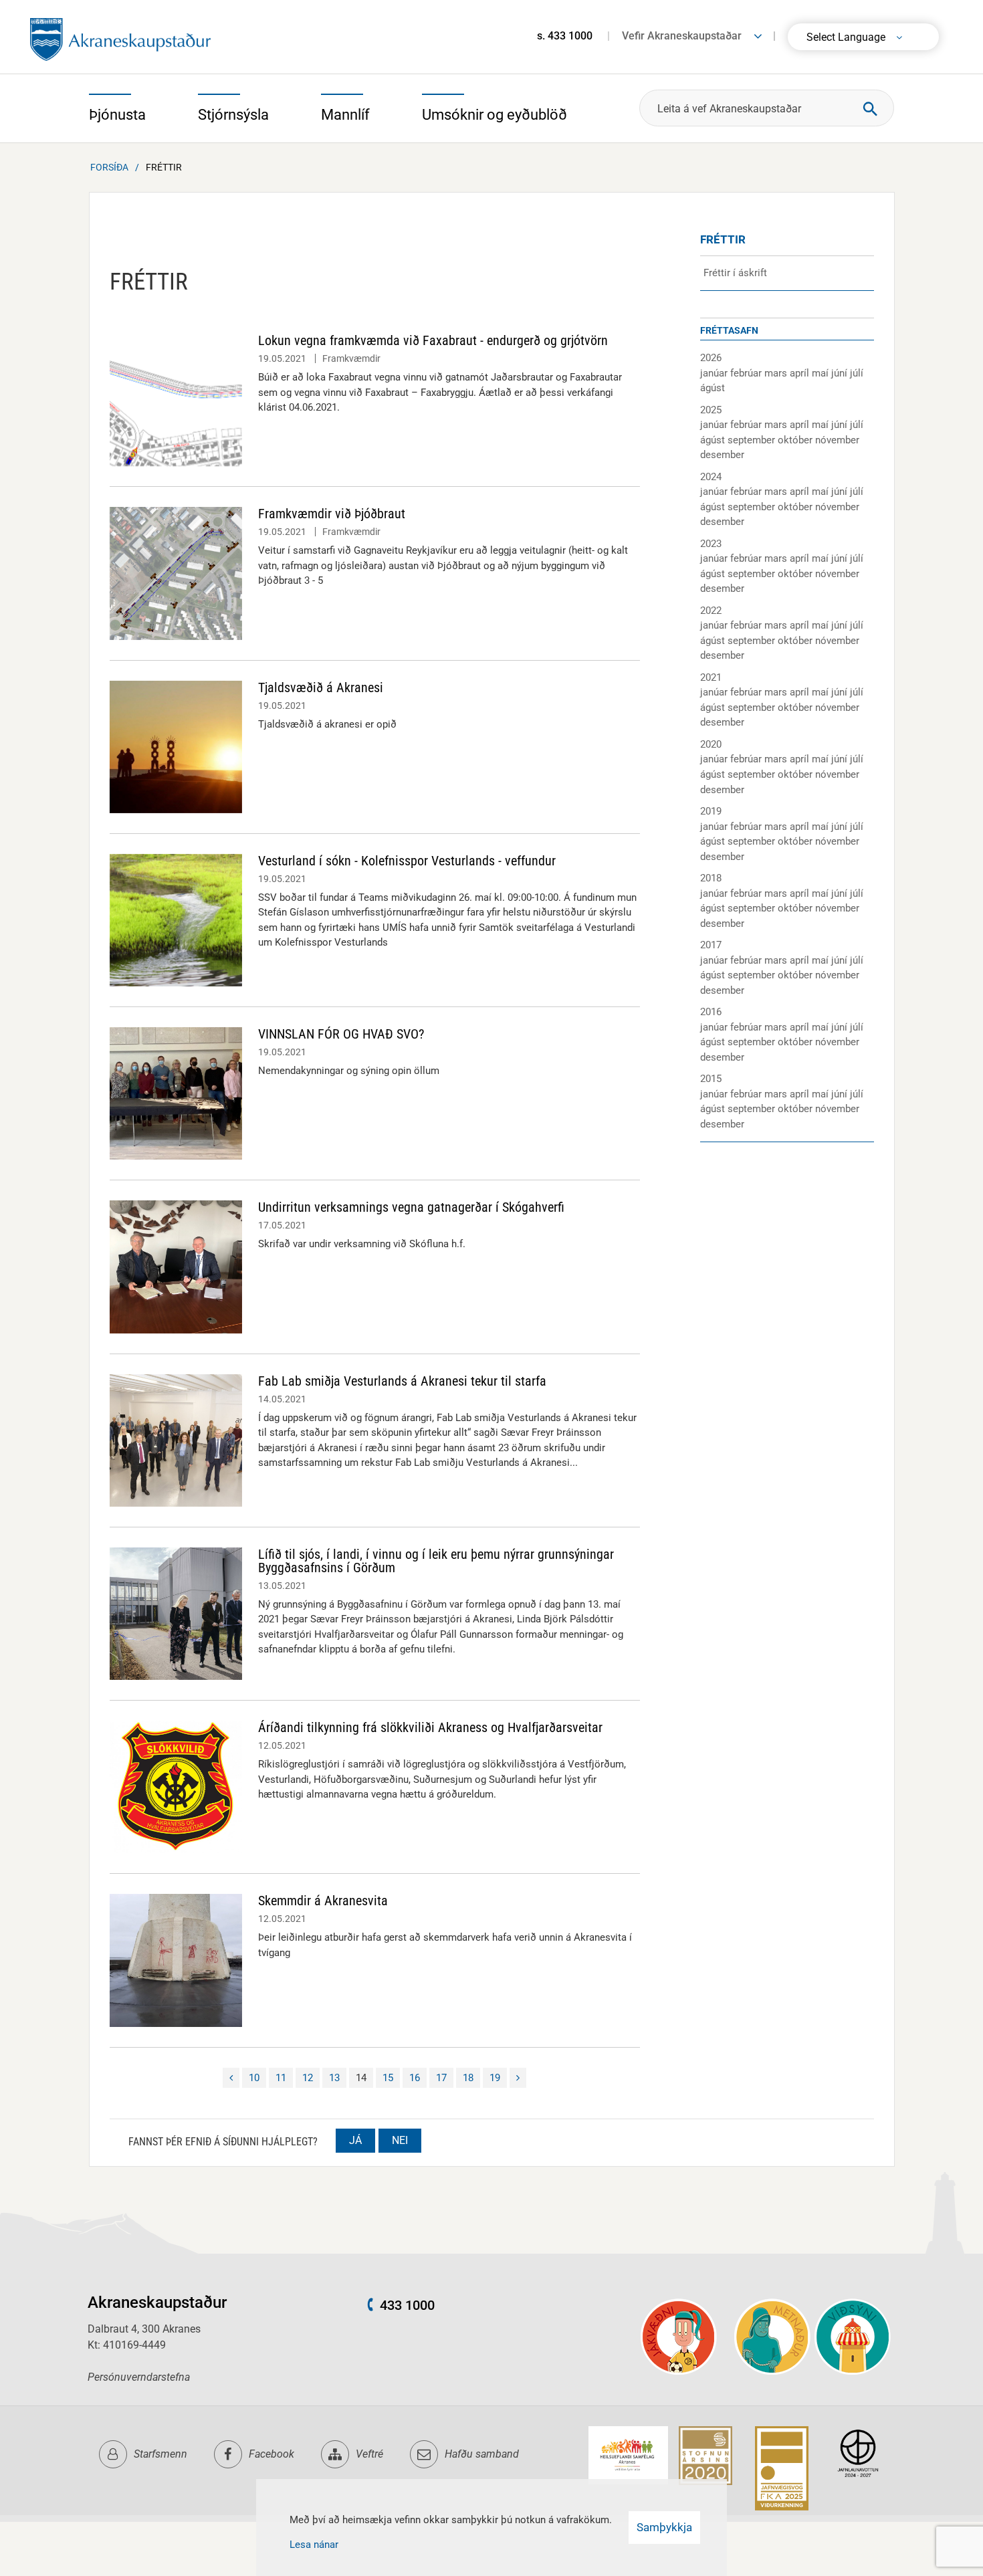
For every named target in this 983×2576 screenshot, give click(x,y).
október (796, 440)
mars (777, 373)
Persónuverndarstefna (139, 2377)
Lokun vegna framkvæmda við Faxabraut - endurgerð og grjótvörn (433, 340)
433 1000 (407, 2305)
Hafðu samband (482, 2454)
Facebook (271, 2454)
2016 (711, 1012)
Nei (400, 2140)
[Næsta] (518, 2078)
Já (355, 2140)
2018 (711, 878)
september (753, 440)
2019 (711, 811)
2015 (711, 1079)
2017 (711, 945)
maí (822, 373)
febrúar (747, 373)
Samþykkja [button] (664, 2527)
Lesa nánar (314, 2545)
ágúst (713, 388)
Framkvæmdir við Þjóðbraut (332, 514)
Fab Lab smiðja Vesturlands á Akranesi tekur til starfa (402, 1381)
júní (841, 373)
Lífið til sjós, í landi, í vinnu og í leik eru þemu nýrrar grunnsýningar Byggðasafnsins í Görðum (436, 1561)
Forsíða (109, 167)
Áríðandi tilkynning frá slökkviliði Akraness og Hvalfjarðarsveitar (430, 1727)
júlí (857, 373)
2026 (711, 358)
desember (722, 455)
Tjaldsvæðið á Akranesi (321, 687)
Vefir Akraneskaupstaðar (682, 36)
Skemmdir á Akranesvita (323, 1901)
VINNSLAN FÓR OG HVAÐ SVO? (341, 1034)
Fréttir (164, 167)
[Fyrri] (231, 2078)
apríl (801, 373)
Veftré (369, 2454)
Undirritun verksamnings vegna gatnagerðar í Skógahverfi (411, 1207)
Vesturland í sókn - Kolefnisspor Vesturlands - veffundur (407, 861)
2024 (711, 477)
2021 (711, 677)
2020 (711, 744)
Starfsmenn (160, 2454)
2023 (711, 544)
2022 (711, 611)
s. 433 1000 (565, 36)
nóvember (837, 440)
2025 (711, 410)
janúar (715, 373)
